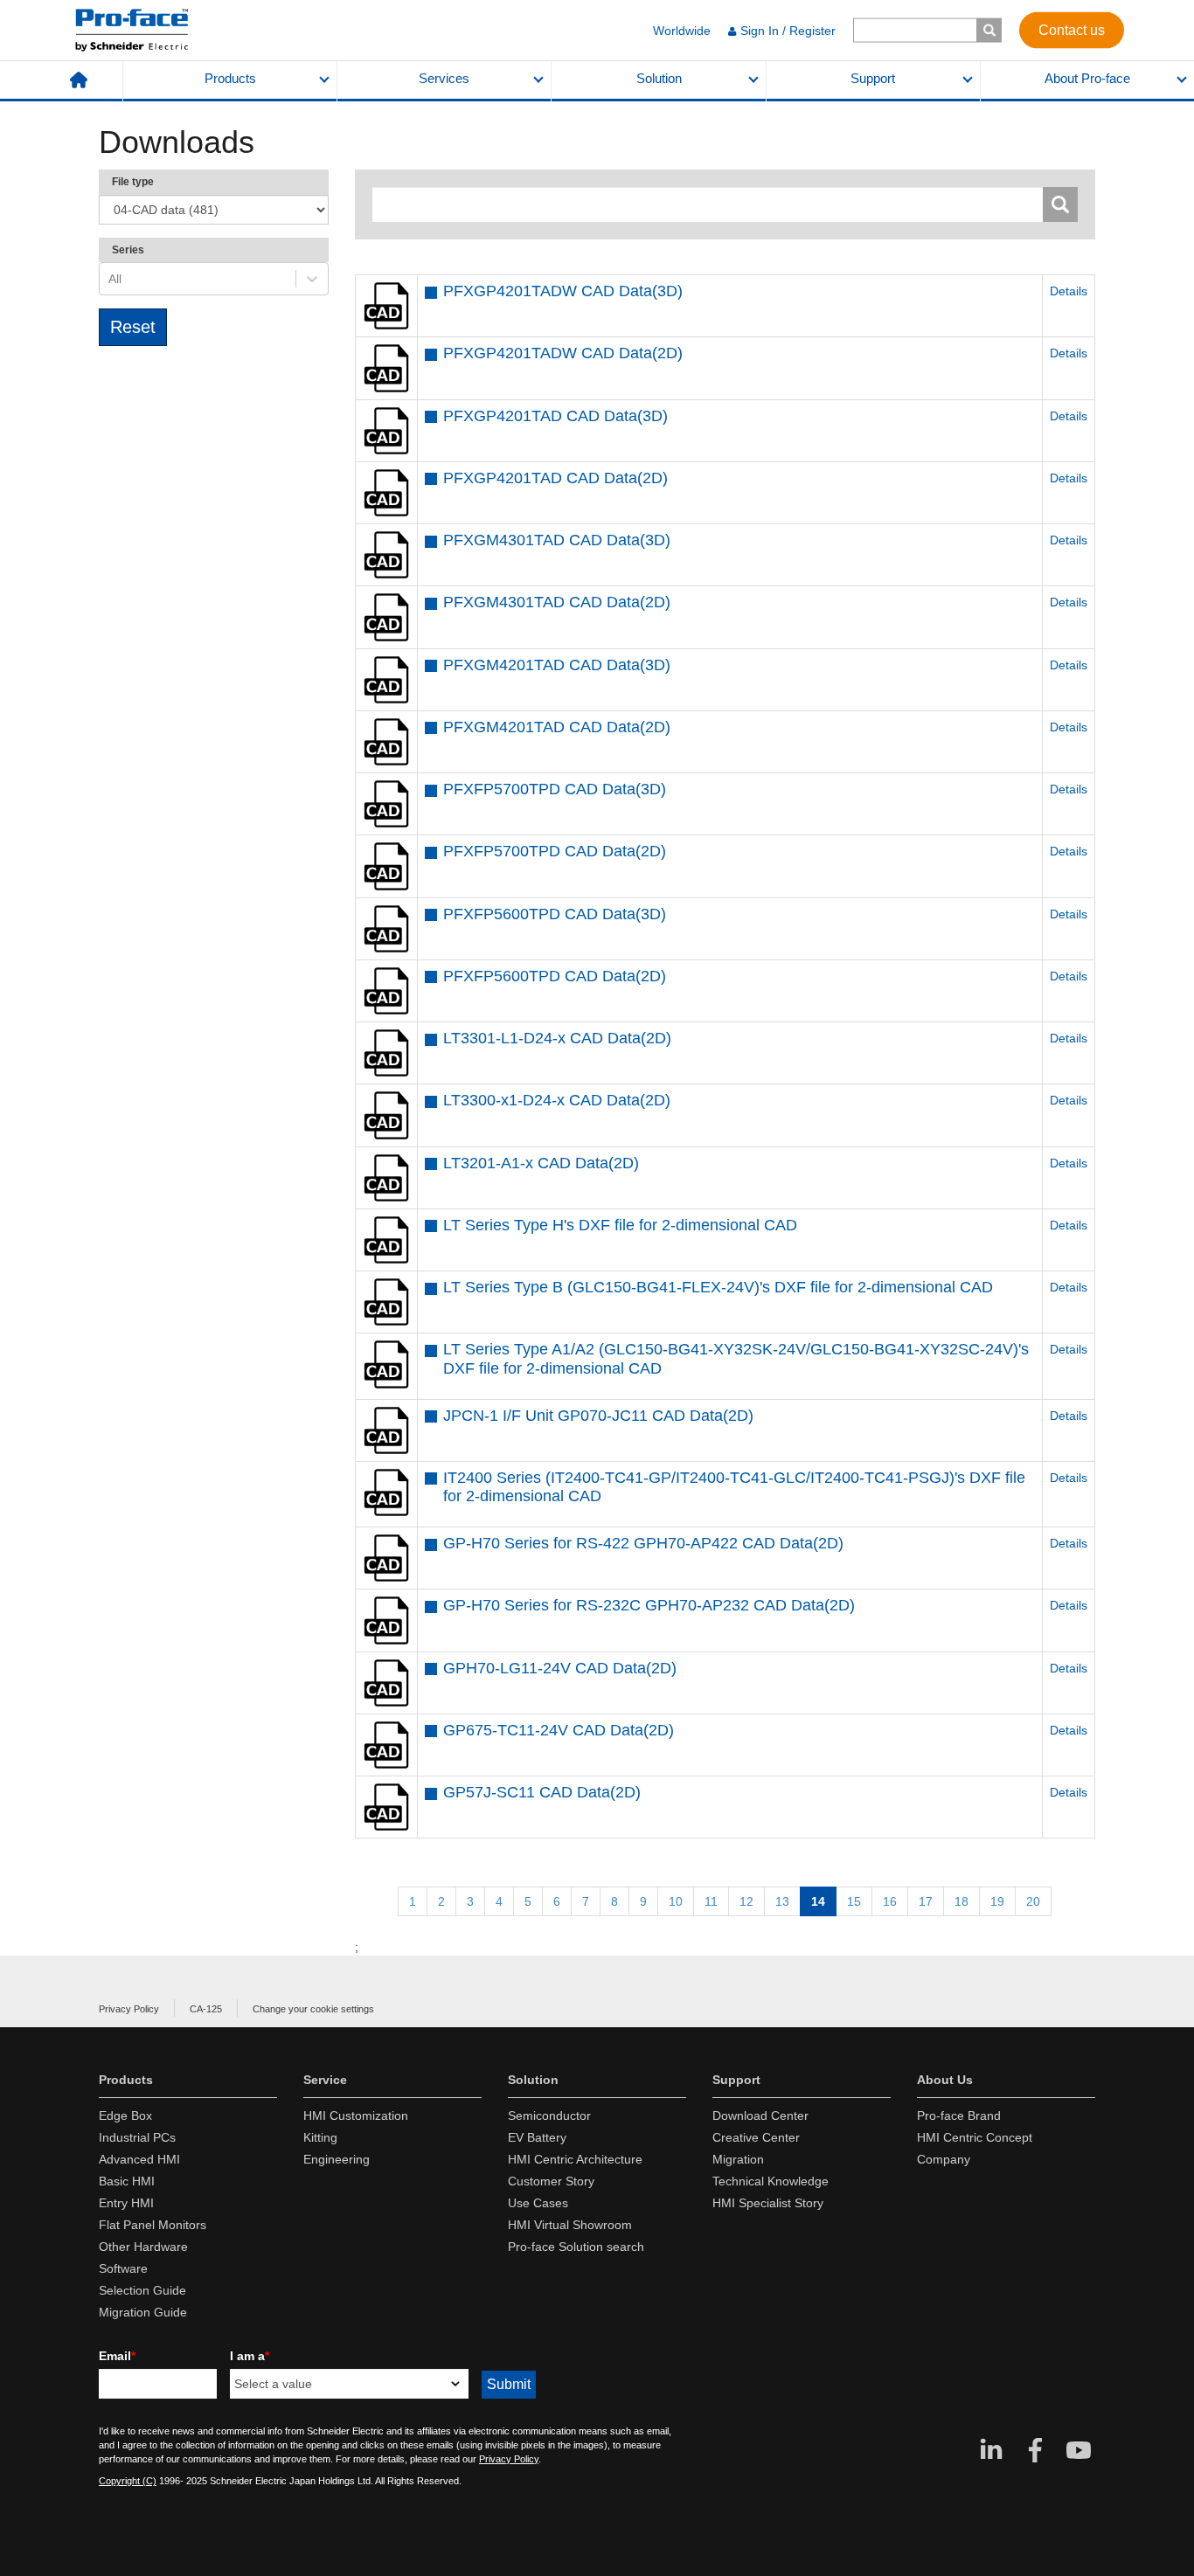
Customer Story (551, 2181)
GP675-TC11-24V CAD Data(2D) (559, 1730)
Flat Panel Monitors (153, 2225)
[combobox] (110, 279)
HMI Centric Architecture (575, 2159)
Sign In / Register (788, 31)
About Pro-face (1087, 79)
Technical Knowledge (771, 2181)
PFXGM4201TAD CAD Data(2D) (557, 727)
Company (944, 2159)
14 (818, 1901)
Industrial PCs (137, 2137)
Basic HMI (127, 2181)
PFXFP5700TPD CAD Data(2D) (555, 851)
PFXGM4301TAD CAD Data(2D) (557, 602)
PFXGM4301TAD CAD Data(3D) (557, 540)
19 (997, 1901)
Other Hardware (143, 2247)
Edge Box (125, 2116)
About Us (945, 2080)
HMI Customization (356, 2116)
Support (873, 79)
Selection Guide (142, 2290)
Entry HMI (126, 2203)
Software (123, 2268)
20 (1033, 1901)
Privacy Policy (129, 2009)
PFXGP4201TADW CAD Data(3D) (563, 291)
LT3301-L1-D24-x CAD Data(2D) (557, 1038)
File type (133, 182)
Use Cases (538, 2203)
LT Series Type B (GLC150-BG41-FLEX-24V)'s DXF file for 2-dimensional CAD (718, 1287)
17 (926, 1901)
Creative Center (756, 2137)
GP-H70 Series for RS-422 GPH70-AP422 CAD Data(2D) (643, 1543)
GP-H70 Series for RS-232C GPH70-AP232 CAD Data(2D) (649, 1605)
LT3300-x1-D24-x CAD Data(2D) (557, 1100)
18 (961, 1901)
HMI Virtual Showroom (570, 2225)
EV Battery (537, 2137)
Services (444, 79)
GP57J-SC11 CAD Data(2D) (542, 1792)
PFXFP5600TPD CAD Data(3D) (555, 914)
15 (854, 1901)
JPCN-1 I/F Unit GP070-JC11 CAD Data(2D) (598, 1416)
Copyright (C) (128, 2481)
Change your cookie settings (313, 2009)
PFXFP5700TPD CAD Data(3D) (555, 789)
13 (782, 1901)
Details (1069, 291)
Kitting (320, 2137)
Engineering (337, 2159)
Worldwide (682, 31)
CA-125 (206, 2009)
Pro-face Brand (959, 2116)
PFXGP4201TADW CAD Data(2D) (563, 353)
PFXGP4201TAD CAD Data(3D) (555, 416)
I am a (250, 2356)
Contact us (1072, 29)
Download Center (760, 2116)
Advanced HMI (139, 2159)
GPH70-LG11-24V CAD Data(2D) (560, 1668)
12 (746, 1901)
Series (128, 250)
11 (711, 1901)
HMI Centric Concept (975, 2137)
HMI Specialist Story (768, 2203)
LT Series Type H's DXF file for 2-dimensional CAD (620, 1225)
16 (890, 1901)
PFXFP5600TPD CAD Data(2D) (555, 976)
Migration (738, 2159)
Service (325, 2080)
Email (117, 2356)
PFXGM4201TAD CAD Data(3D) (557, 665)
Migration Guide (143, 2312)
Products (230, 79)
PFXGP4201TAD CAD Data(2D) (555, 478)
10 (676, 1901)
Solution (659, 79)
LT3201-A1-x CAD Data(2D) (541, 1163)
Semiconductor (549, 2116)
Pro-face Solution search (576, 2247)
